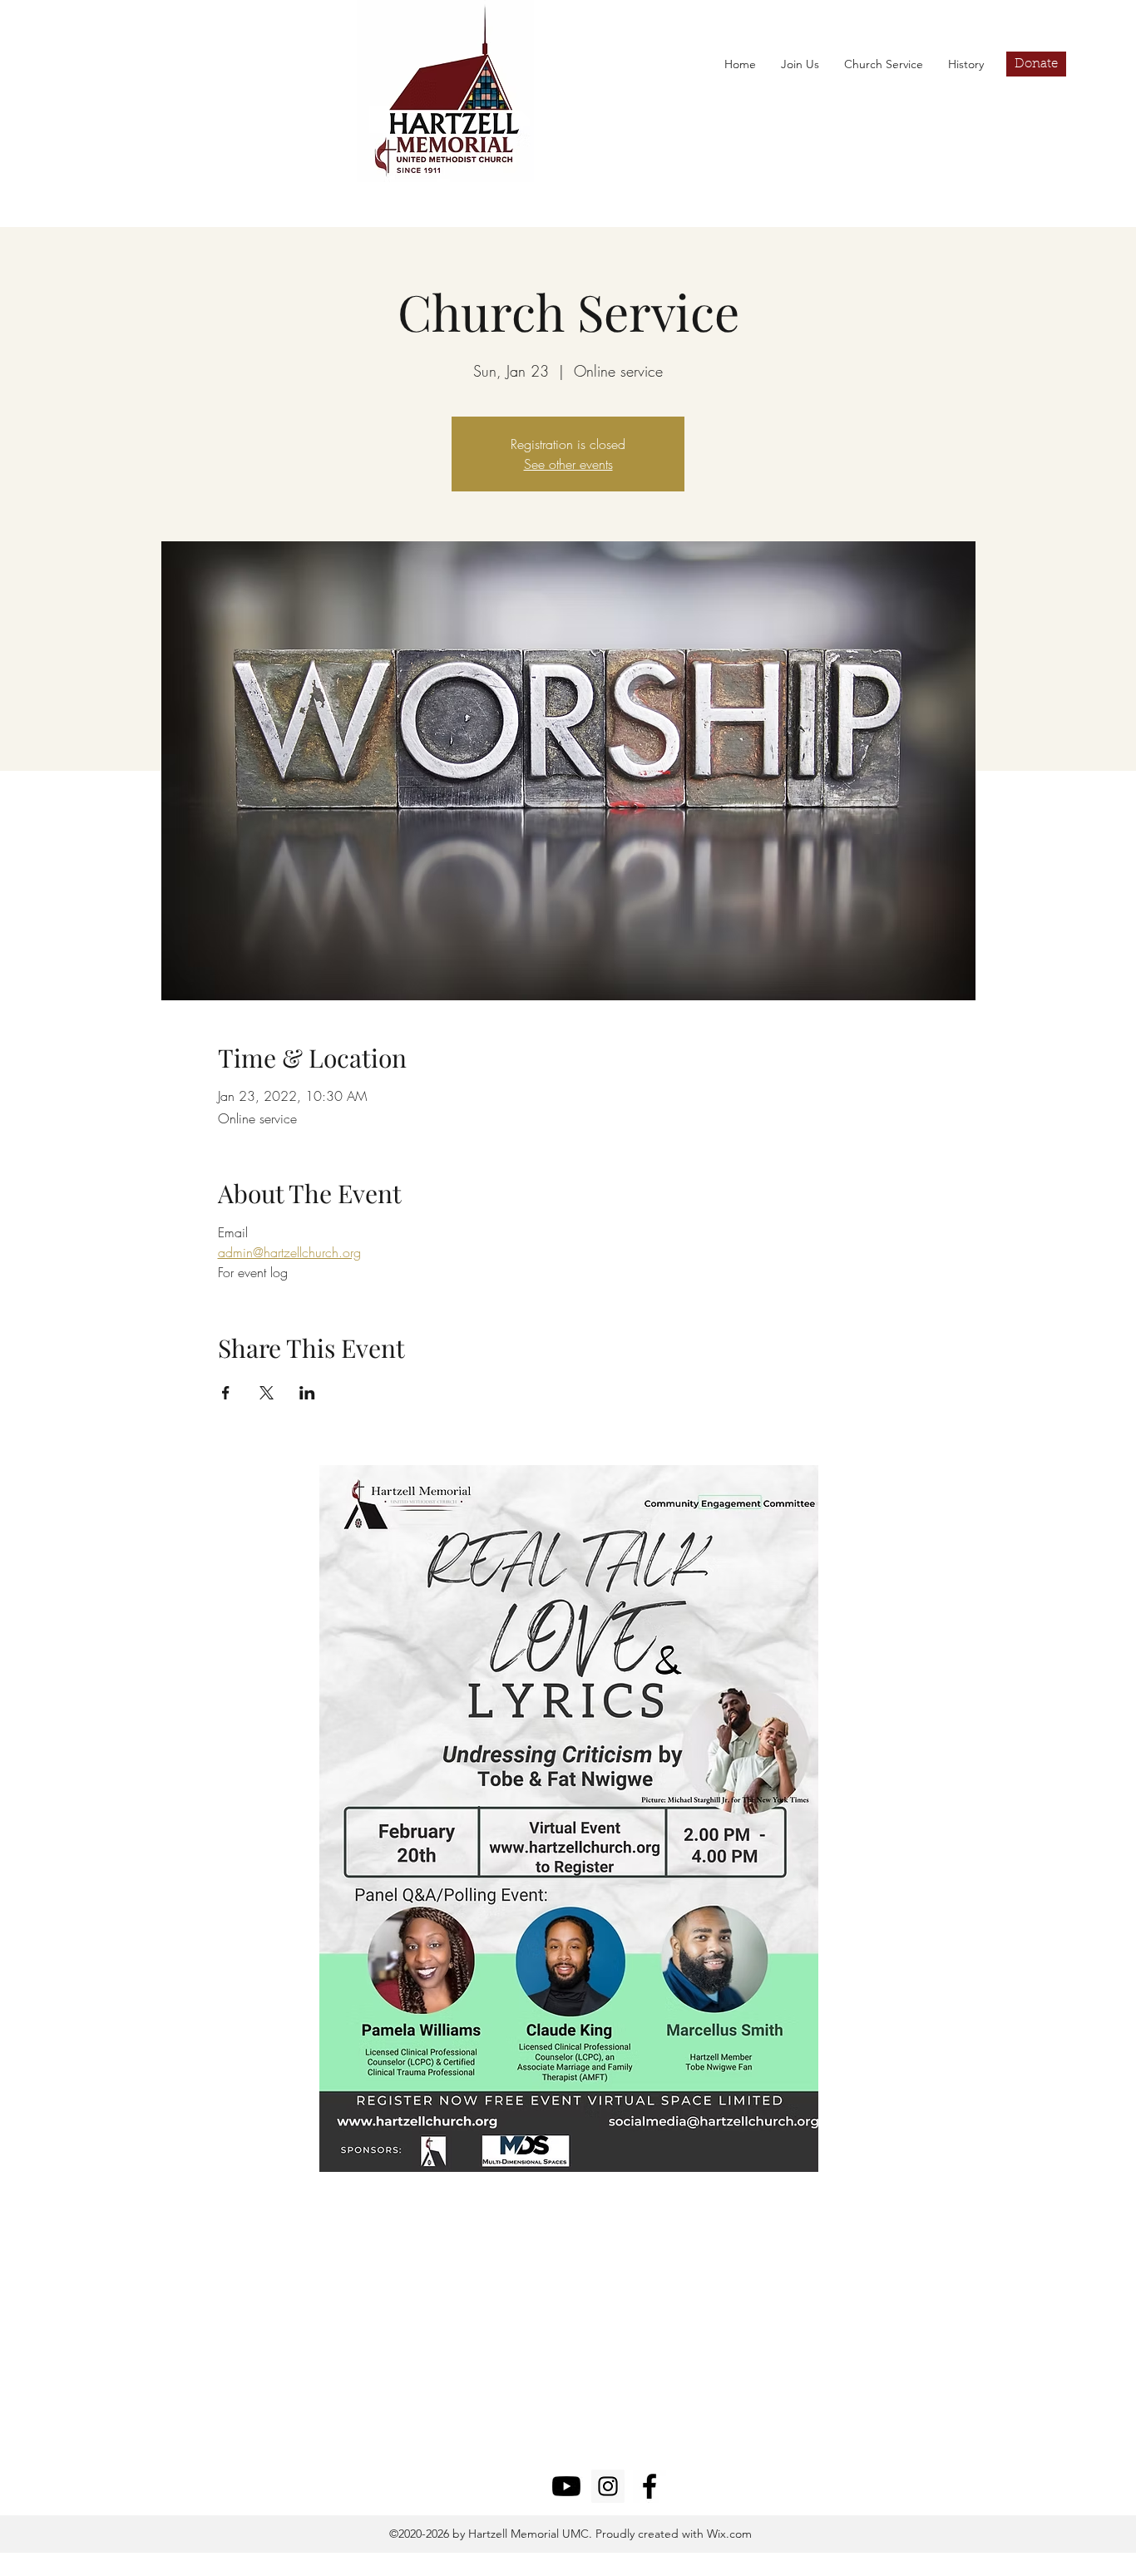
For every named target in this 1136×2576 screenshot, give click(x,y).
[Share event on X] (267, 1393)
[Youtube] (566, 2486)
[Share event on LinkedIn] (307, 1393)
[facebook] (649, 2486)
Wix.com (728, 2534)
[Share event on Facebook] (226, 1393)
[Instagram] (608, 2486)
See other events (568, 464)
